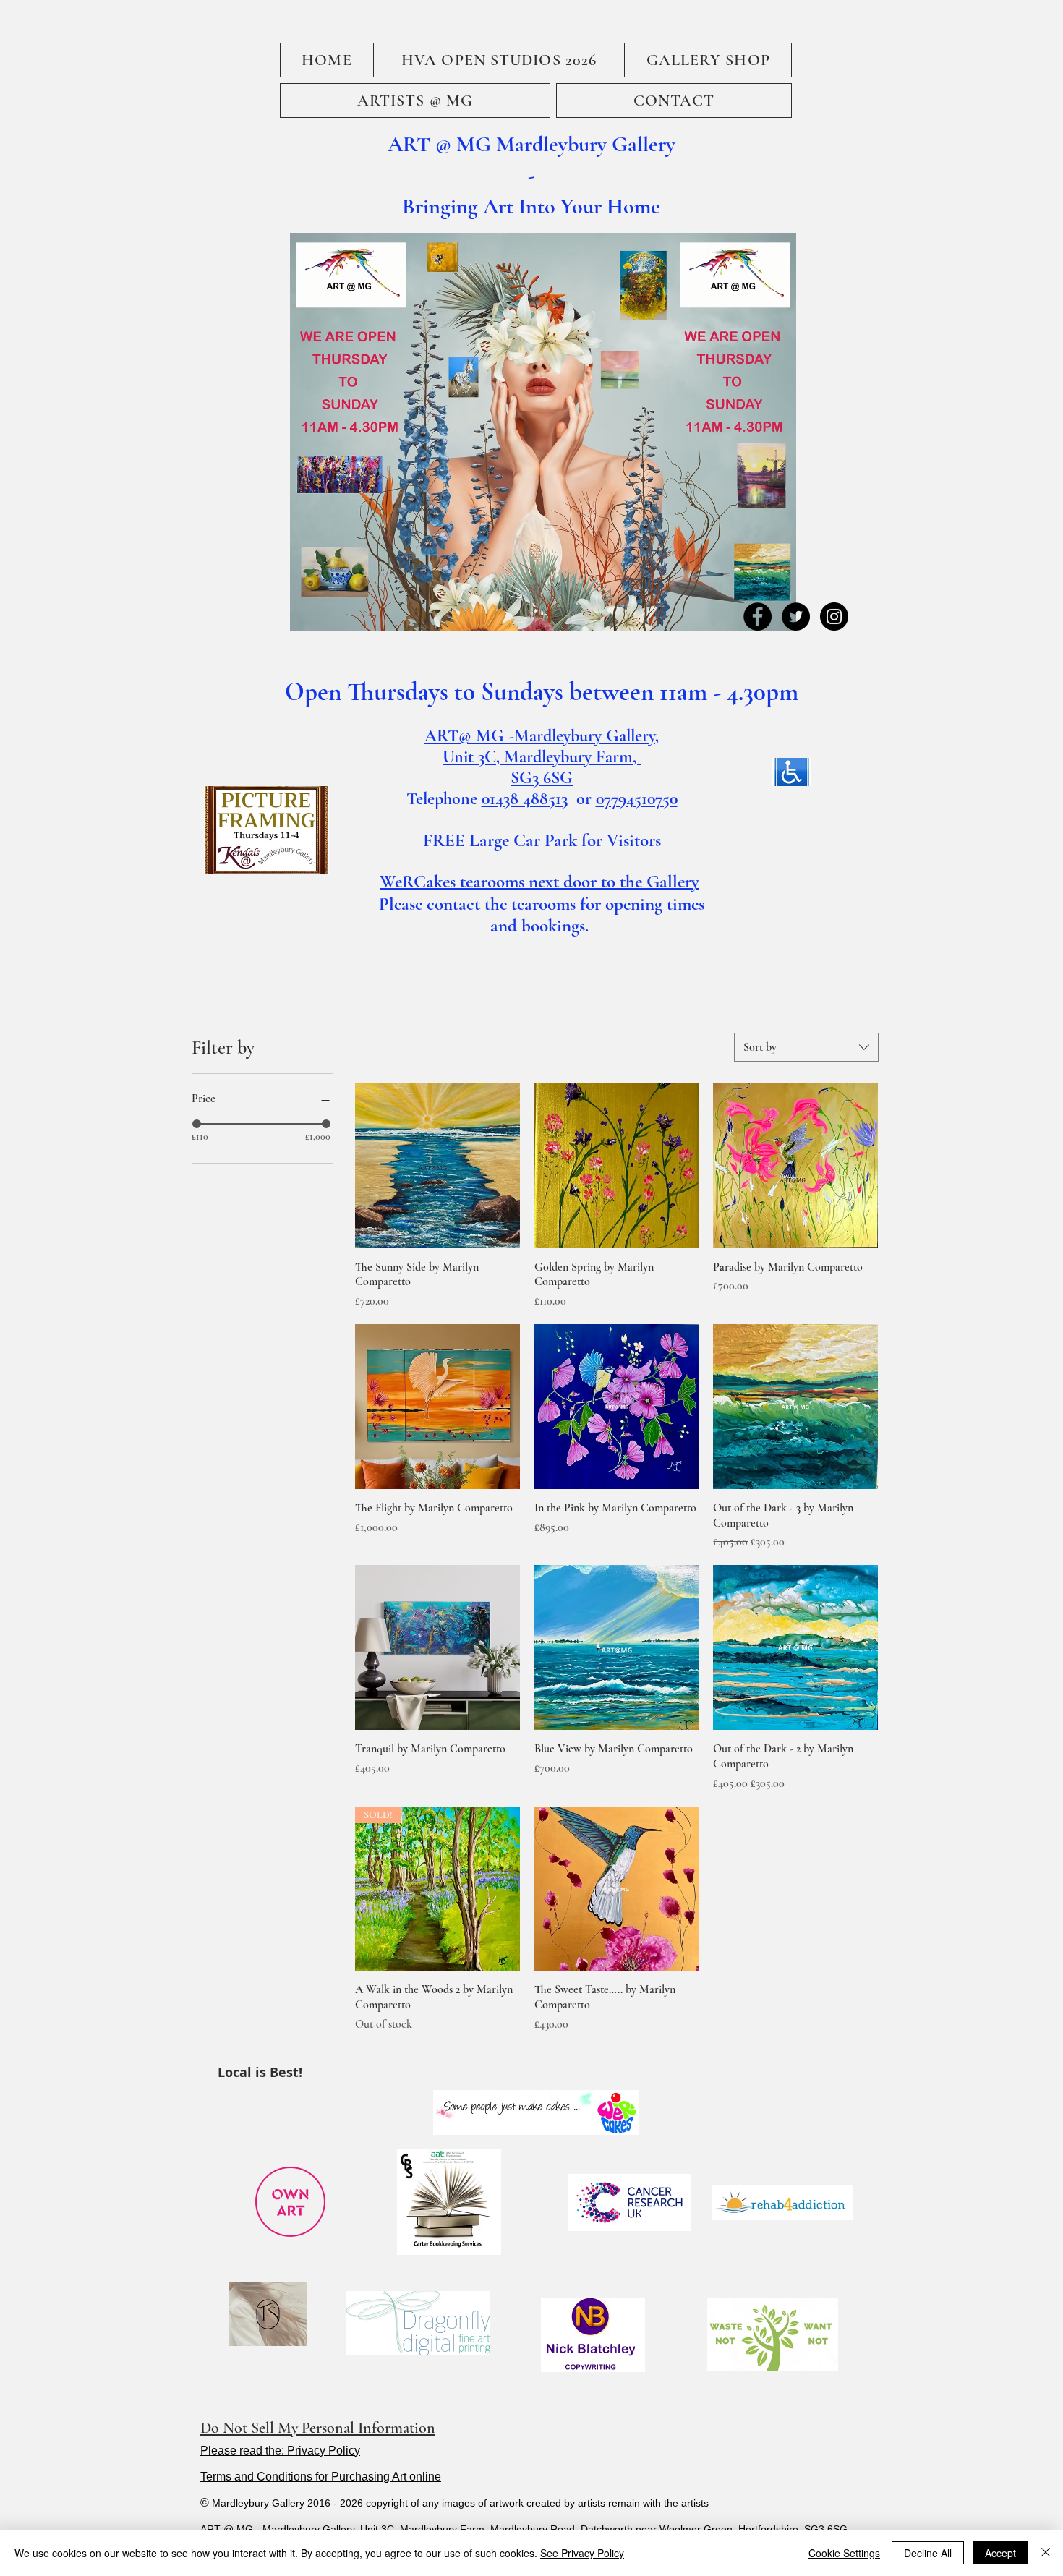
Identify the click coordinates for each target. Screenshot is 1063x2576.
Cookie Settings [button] (844, 2553)
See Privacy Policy (582, 2553)
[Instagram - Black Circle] (834, 617)
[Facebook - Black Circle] (757, 617)
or (582, 799)
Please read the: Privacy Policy (280, 2451)
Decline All (928, 2553)
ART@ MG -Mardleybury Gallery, (542, 736)
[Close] (1046, 2553)
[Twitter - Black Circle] (796, 617)
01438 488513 (525, 799)
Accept (1000, 2553)
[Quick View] (437, 1166)
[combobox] (806, 1047)
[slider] (197, 1124)
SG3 (527, 778)
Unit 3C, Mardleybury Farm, (542, 757)
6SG (558, 778)
